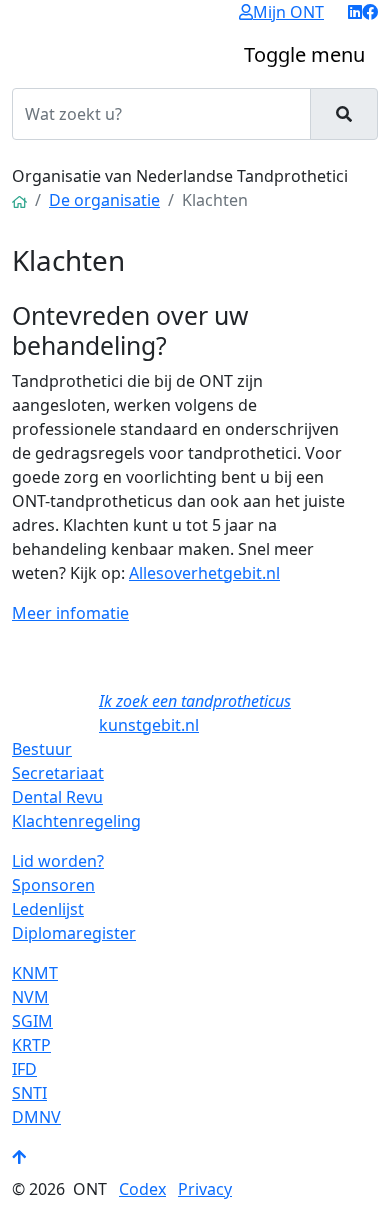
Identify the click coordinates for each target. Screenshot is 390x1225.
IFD (24, 1069)
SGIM (32, 1021)
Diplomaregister (74, 933)
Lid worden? (58, 861)
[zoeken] (344, 114)
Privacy (205, 1189)
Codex (142, 1189)
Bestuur (42, 749)
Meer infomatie (70, 613)
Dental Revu (57, 797)
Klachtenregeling (76, 821)
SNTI (29, 1093)
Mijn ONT (288, 12)
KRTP (31, 1045)
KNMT (35, 973)
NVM (30, 997)
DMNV (36, 1117)
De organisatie (104, 200)
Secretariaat (58, 773)
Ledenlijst (48, 909)
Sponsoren (53, 885)
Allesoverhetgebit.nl (204, 573)
